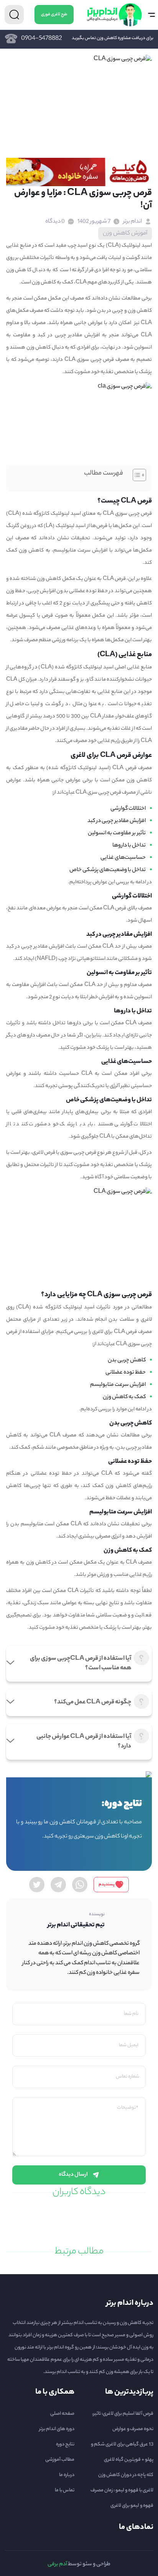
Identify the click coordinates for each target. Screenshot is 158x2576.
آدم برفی (57, 2565)
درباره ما (67, 2475)
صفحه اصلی (62, 2414)
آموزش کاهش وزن (125, 233)
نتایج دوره (65, 2444)
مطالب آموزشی (60, 2460)
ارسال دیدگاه (73, 2175)
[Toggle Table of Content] (136, 475)
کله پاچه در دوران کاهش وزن (126, 2475)
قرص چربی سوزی (78, 1153)
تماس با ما (65, 2490)
